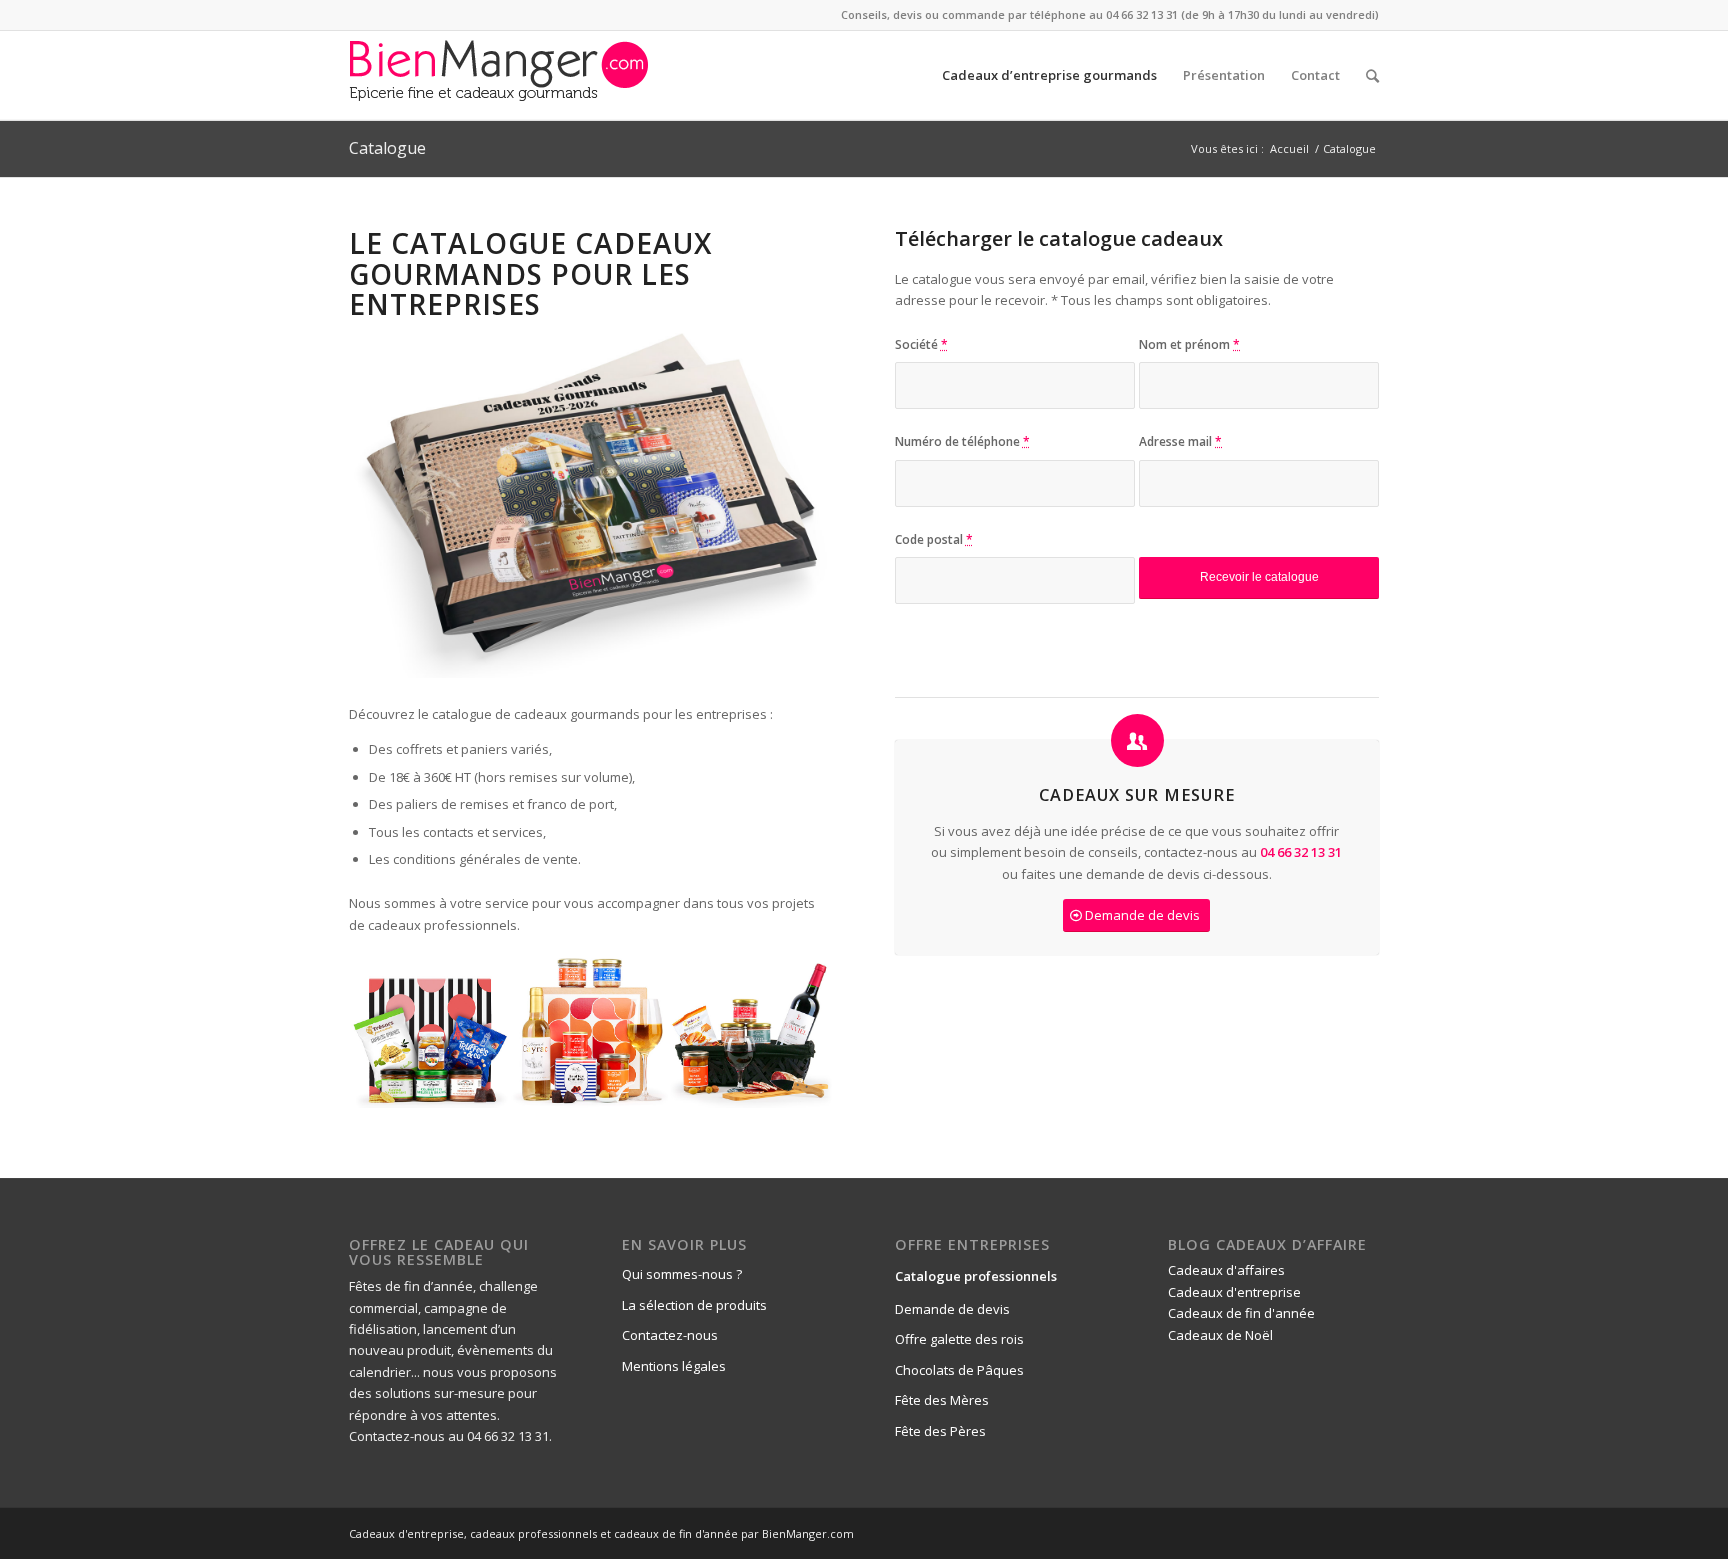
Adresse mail (1180, 441)
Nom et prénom (1189, 344)
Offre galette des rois (959, 1339)
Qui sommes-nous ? (682, 1274)
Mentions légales (674, 1366)
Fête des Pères (940, 1431)
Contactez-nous (670, 1335)
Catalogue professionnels (976, 1276)
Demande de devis (952, 1309)
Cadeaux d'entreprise (1234, 1292)
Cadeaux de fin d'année (1241, 1313)
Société (921, 344)
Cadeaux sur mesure (1137, 795)
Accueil (1289, 148)
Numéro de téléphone (962, 441)
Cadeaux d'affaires (1226, 1270)
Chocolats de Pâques (959, 1370)
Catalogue (387, 148)
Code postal (934, 539)
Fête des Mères (942, 1400)
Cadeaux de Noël (1220, 1335)
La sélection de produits (694, 1305)
